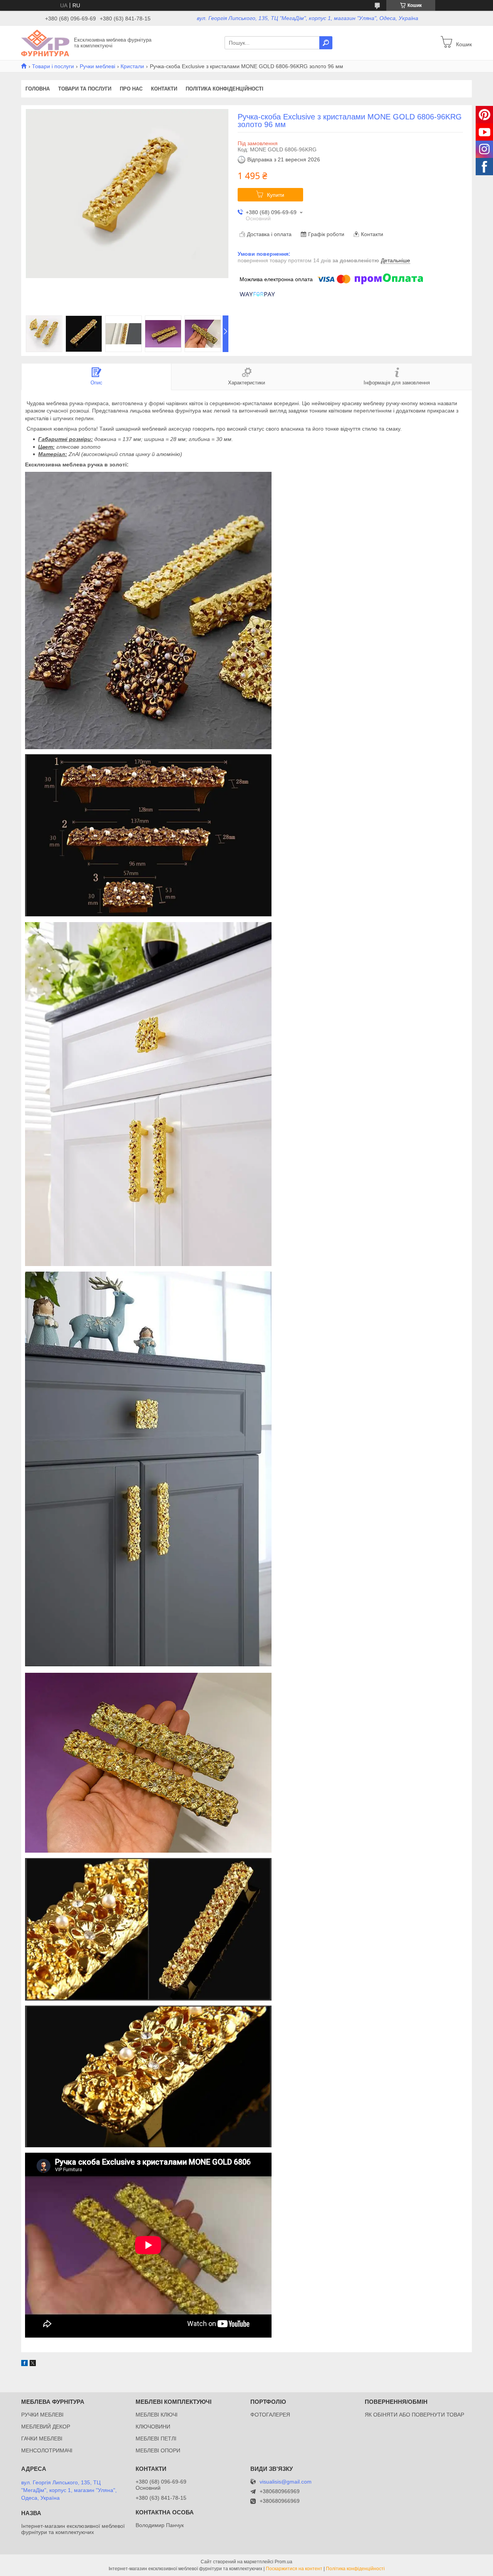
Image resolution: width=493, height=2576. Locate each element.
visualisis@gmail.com (286, 2482)
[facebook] (24, 2364)
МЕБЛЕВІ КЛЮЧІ (157, 2415)
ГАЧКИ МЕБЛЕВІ (42, 2438)
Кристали (132, 66)
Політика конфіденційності (225, 89)
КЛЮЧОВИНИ (153, 2427)
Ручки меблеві (97, 66)
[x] (33, 2364)
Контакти (164, 89)
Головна (38, 89)
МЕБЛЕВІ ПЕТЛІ (156, 2438)
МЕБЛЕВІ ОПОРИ (158, 2450)
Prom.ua (283, 2562)
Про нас (131, 89)
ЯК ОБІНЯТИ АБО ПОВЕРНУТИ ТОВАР (414, 2415)
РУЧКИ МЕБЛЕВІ (42, 2415)
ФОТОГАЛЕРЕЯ (270, 2415)
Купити (276, 195)
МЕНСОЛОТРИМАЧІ (47, 2450)
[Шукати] (326, 43)
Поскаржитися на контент (294, 2569)
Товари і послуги (53, 66)
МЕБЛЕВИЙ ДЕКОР (46, 2427)
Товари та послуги (85, 89)
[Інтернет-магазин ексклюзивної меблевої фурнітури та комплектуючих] (45, 42)
